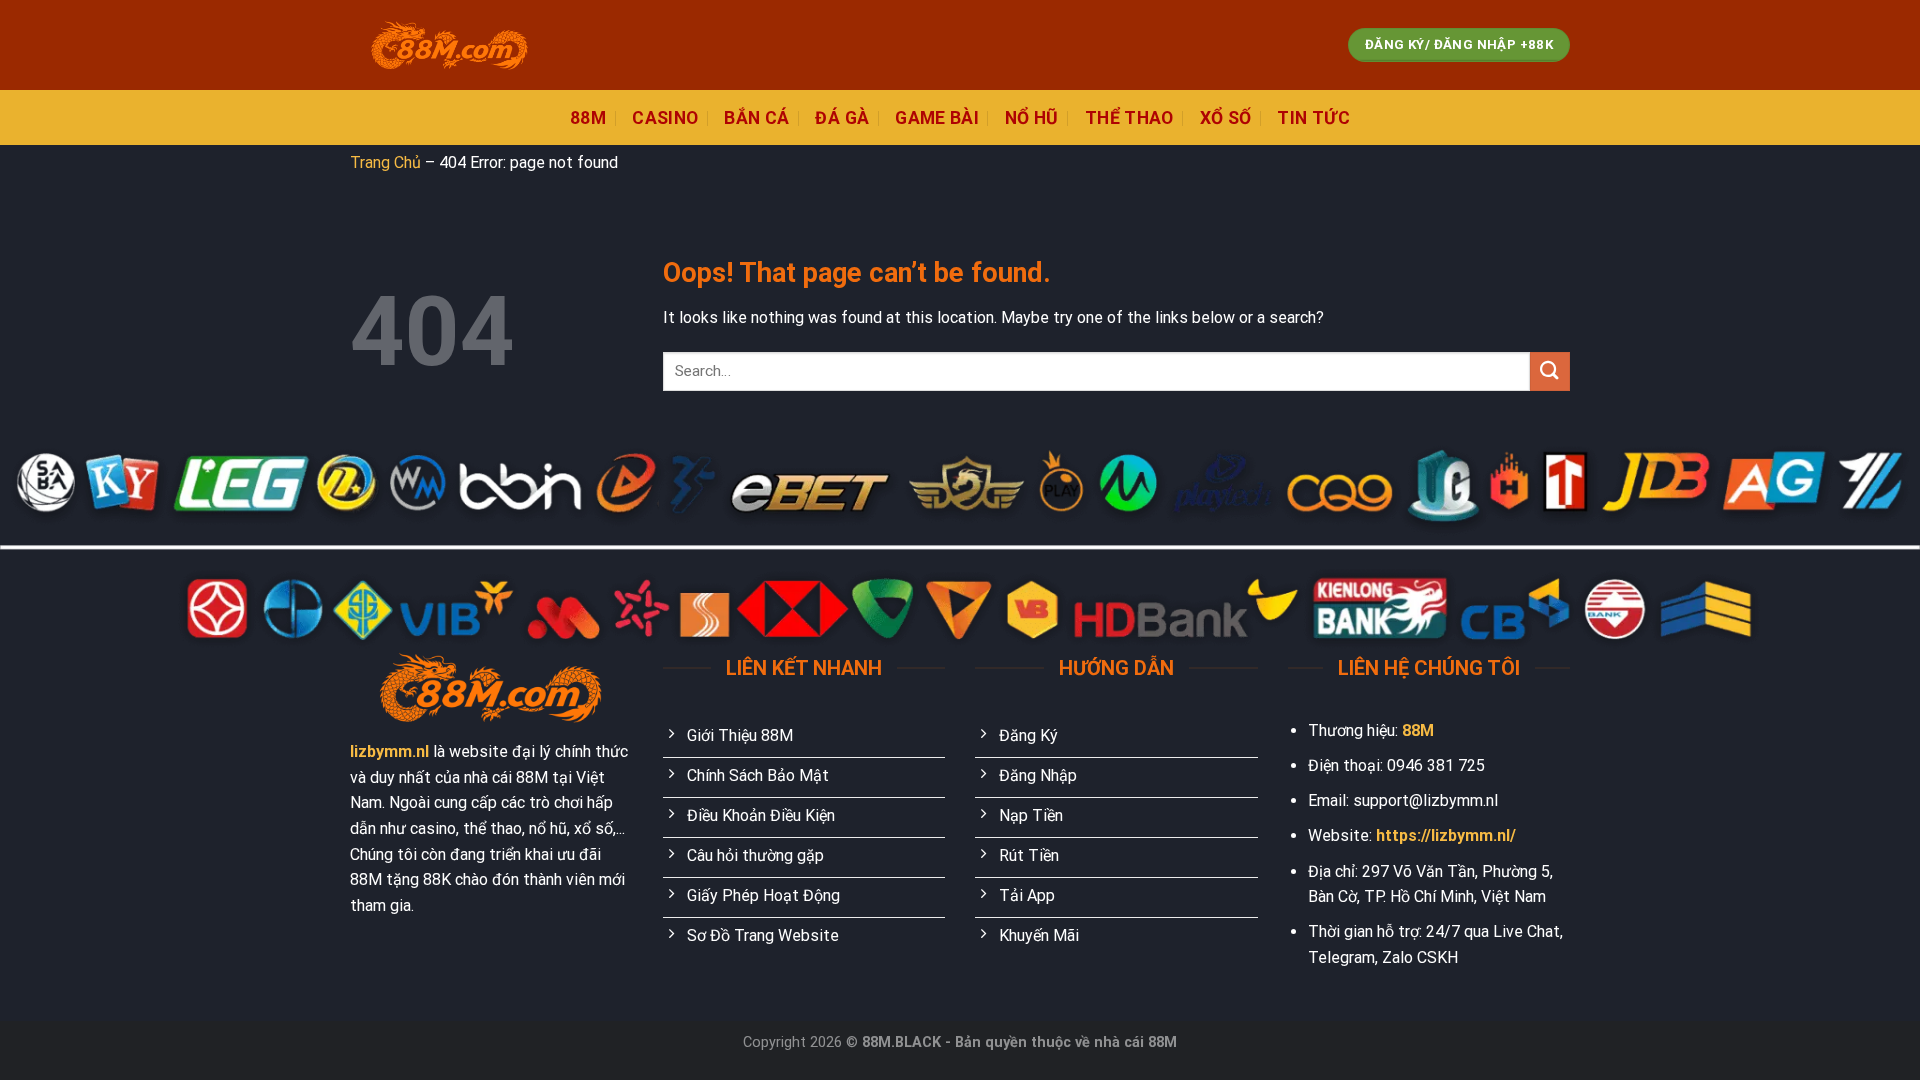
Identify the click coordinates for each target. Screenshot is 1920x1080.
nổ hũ (1032, 118)
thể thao (1129, 118)
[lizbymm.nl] (450, 45)
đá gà (842, 118)
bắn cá (756, 118)
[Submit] (1550, 371)
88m (588, 118)
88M (1418, 730)
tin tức (1313, 118)
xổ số (1226, 118)
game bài (937, 118)
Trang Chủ (385, 162)
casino (665, 118)
